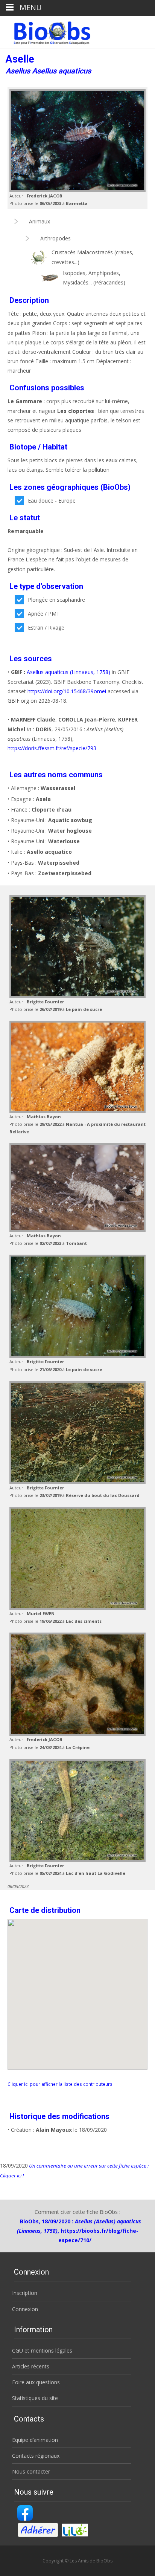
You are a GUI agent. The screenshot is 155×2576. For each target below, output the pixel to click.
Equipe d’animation (35, 2440)
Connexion (25, 2309)
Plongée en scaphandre (56, 600)
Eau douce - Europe (52, 501)
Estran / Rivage (46, 628)
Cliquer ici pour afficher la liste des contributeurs (60, 2084)
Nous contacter (31, 2471)
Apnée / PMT (44, 614)
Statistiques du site (35, 2398)
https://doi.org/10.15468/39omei (67, 691)
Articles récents (31, 2366)
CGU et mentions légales (42, 2351)
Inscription (25, 2293)
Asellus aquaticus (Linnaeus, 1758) (68, 672)
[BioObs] (46, 31)
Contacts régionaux (36, 2456)
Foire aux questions (36, 2382)
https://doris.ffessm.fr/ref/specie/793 (52, 748)
